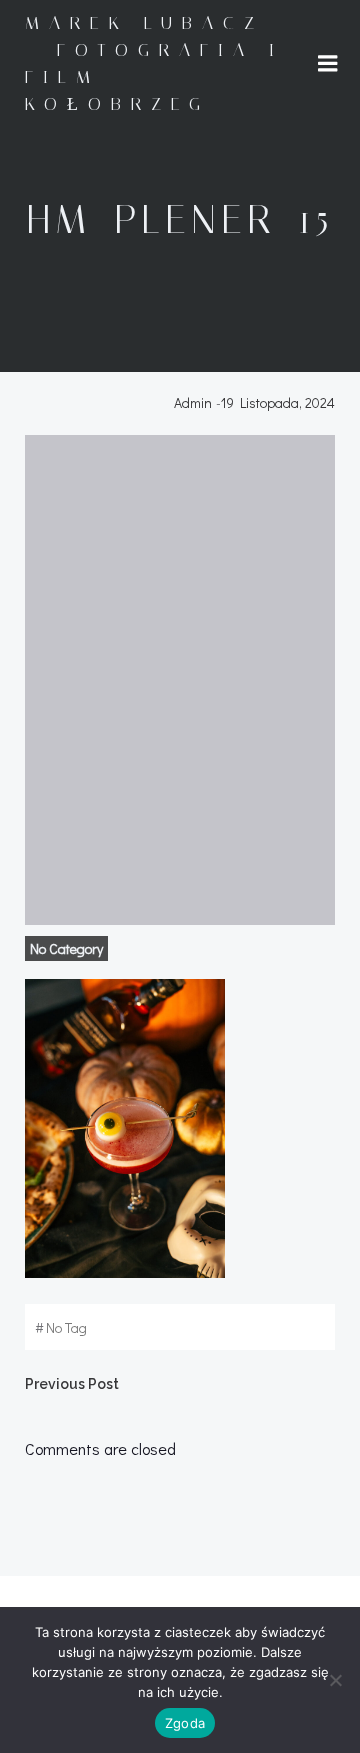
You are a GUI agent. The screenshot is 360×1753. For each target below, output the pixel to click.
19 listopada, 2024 (278, 402)
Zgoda (185, 1723)
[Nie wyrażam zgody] (335, 1680)
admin (193, 402)
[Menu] (328, 64)
